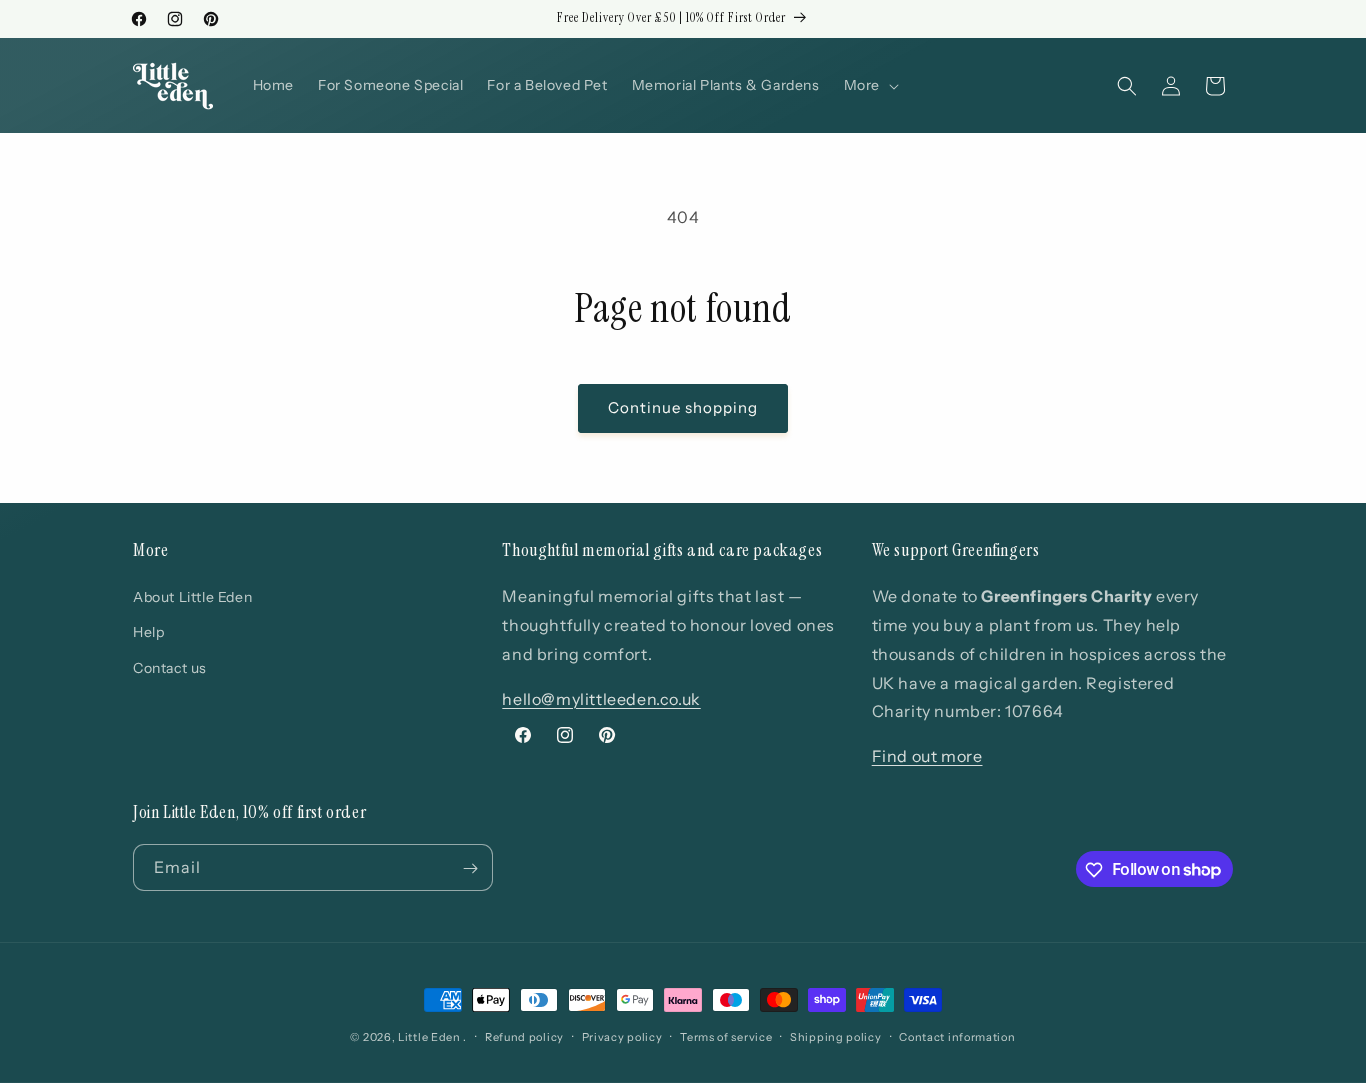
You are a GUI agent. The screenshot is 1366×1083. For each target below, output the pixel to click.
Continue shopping (683, 407)
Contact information (957, 1036)
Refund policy (524, 1036)
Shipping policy (836, 1036)
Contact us (170, 668)
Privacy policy (622, 1036)
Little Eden (429, 1037)
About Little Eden (192, 597)
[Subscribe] (470, 868)
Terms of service (726, 1036)
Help (148, 633)
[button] (869, 85)
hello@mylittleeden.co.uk (601, 699)
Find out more (927, 756)
